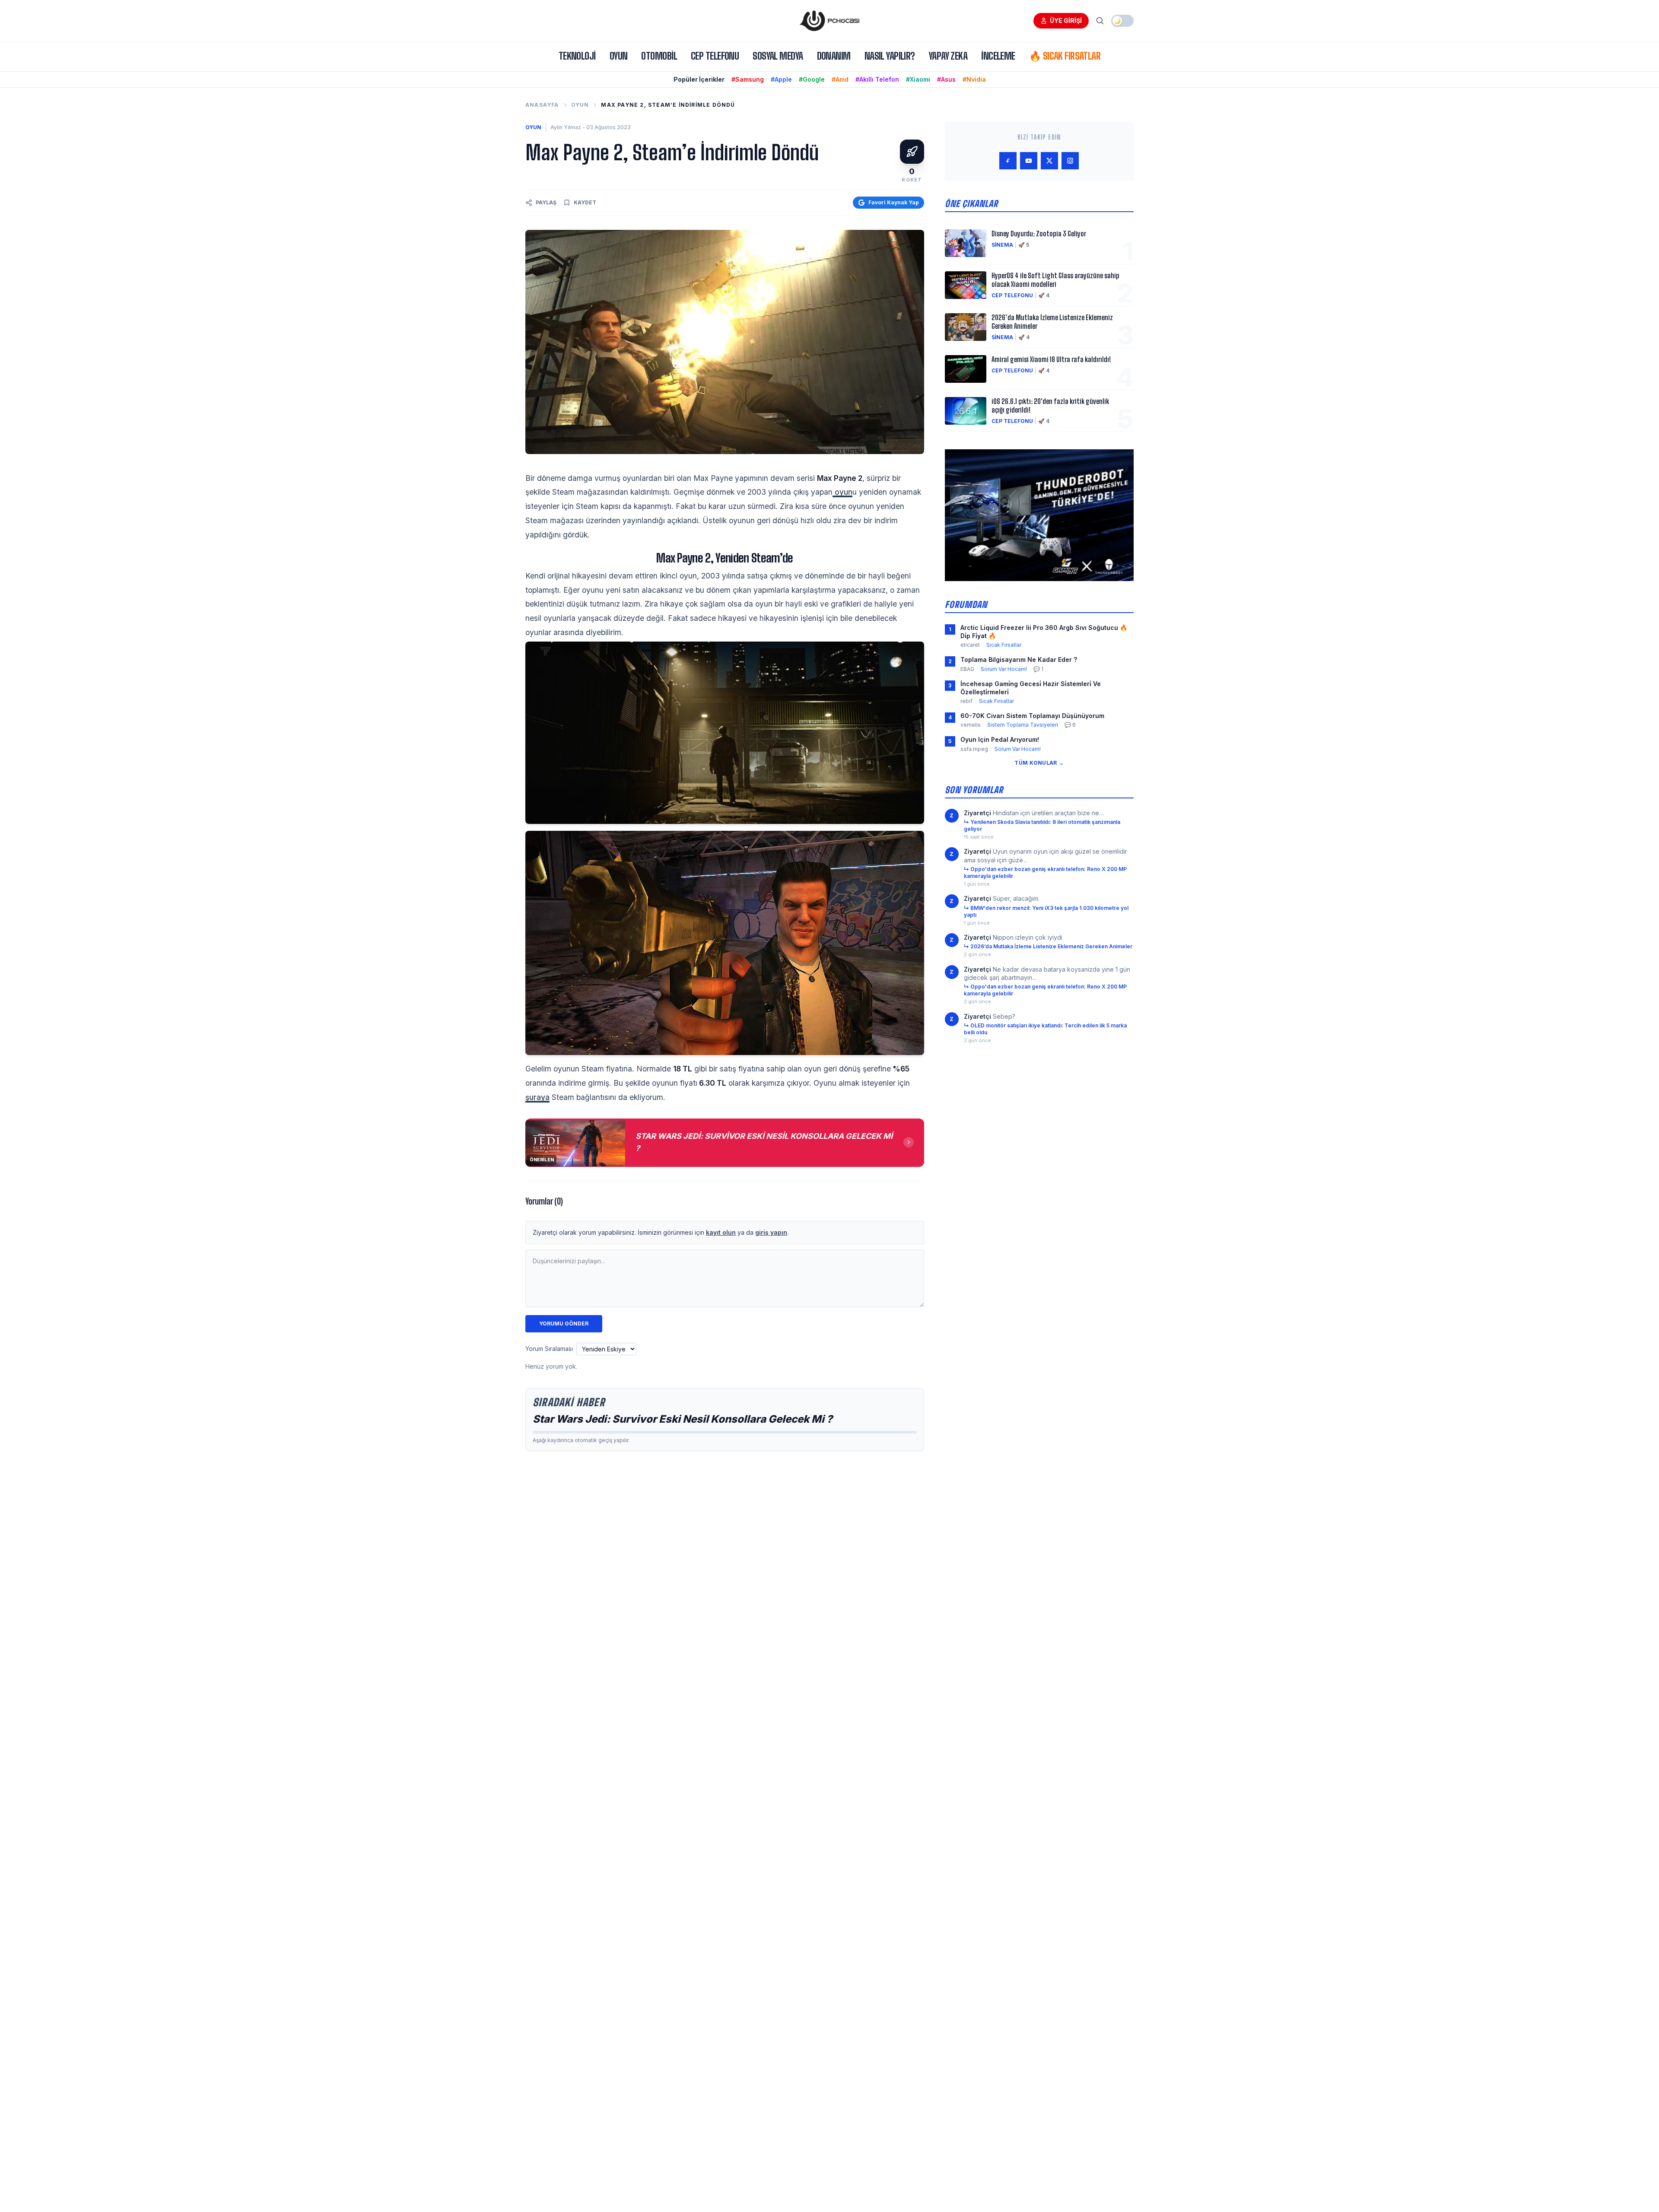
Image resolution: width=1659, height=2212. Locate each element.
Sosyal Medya (778, 56)
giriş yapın (771, 1232)
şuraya (537, 1097)
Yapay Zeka (948, 56)
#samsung (748, 79)
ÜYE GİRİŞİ (1066, 21)
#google (812, 79)
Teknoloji (577, 56)
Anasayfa (542, 105)
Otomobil (659, 56)
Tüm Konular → (1039, 763)
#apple (781, 79)
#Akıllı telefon (877, 79)
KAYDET (585, 202)
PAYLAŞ (546, 202)
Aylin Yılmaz (566, 127)
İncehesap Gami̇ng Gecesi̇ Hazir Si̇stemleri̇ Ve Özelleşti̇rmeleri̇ (1031, 688)
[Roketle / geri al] (912, 152)
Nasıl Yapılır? (890, 56)
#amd (840, 79)
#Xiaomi (918, 79)
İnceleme (998, 56)
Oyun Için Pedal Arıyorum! (1000, 739)
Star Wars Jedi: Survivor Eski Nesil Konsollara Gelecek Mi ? (683, 1419)
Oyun (619, 56)
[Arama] (1100, 21)
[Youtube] (1029, 161)
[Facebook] (1008, 161)
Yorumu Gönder (564, 1324)
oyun (842, 492)
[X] (1049, 161)
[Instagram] (1070, 161)
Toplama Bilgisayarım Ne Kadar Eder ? (1019, 659)
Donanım (834, 56)
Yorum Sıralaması (549, 1349)
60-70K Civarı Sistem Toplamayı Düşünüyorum (1032, 716)
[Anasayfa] (829, 21)
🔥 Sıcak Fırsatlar (1065, 56)
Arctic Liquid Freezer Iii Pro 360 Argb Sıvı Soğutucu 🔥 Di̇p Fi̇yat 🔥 (1044, 632)
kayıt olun (721, 1232)
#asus (946, 79)
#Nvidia (974, 79)
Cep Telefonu (715, 56)
